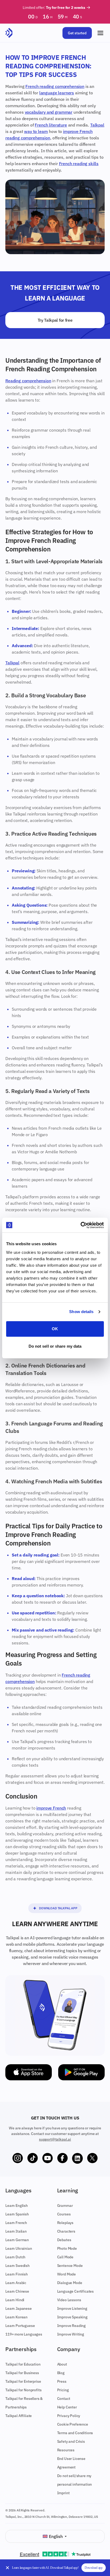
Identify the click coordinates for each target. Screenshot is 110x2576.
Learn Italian (16, 2231)
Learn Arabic (16, 2283)
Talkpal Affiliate (19, 2416)
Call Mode (65, 2257)
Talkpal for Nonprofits (23, 2390)
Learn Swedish (17, 2266)
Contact (64, 2399)
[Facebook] (62, 2158)
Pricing (63, 2390)
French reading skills (79, 164)
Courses (64, 2214)
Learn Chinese (17, 2291)
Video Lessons (69, 2300)
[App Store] (29, 2072)
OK (55, 1329)
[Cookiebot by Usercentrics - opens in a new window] (80, 1225)
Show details (81, 1312)
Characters (66, 2231)
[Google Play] (81, 2072)
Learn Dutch (15, 2257)
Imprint (63, 2493)
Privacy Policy (69, 2416)
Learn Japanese (19, 2308)
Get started (77, 33)
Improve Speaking (72, 2317)
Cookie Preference (73, 2424)
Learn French (16, 2223)
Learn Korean (16, 2317)
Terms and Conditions (75, 2433)
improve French (78, 131)
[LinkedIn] (77, 2158)
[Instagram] (18, 2158)
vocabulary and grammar (49, 112)
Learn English (17, 2206)
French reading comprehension (55, 86)
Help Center (67, 2407)
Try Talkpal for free (55, 320)
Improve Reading (72, 2326)
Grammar (65, 2206)
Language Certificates (76, 2291)
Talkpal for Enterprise (23, 2381)
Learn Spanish (17, 2214)
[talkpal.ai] (9, 33)
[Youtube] (48, 2158)
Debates (64, 2240)
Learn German (17, 2240)
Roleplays (65, 2223)
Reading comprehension (28, 381)
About (62, 2364)
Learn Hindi (15, 2300)
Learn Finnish (17, 2274)
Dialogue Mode (70, 2283)
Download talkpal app (58, 1908)
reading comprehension (28, 138)
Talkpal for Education (23, 2364)
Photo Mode (67, 2248)
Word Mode (67, 2274)
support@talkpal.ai (55, 2139)
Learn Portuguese (20, 2326)
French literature (51, 125)
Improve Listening (72, 2308)
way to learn (36, 131)
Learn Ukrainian (19, 2248)
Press (62, 2381)
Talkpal (97, 125)
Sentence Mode (70, 2266)
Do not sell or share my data (55, 1346)
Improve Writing (71, 2334)
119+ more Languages (24, 2334)
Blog (61, 2373)
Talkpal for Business (22, 2373)
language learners (57, 93)
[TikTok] (33, 2158)
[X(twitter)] (92, 2158)
